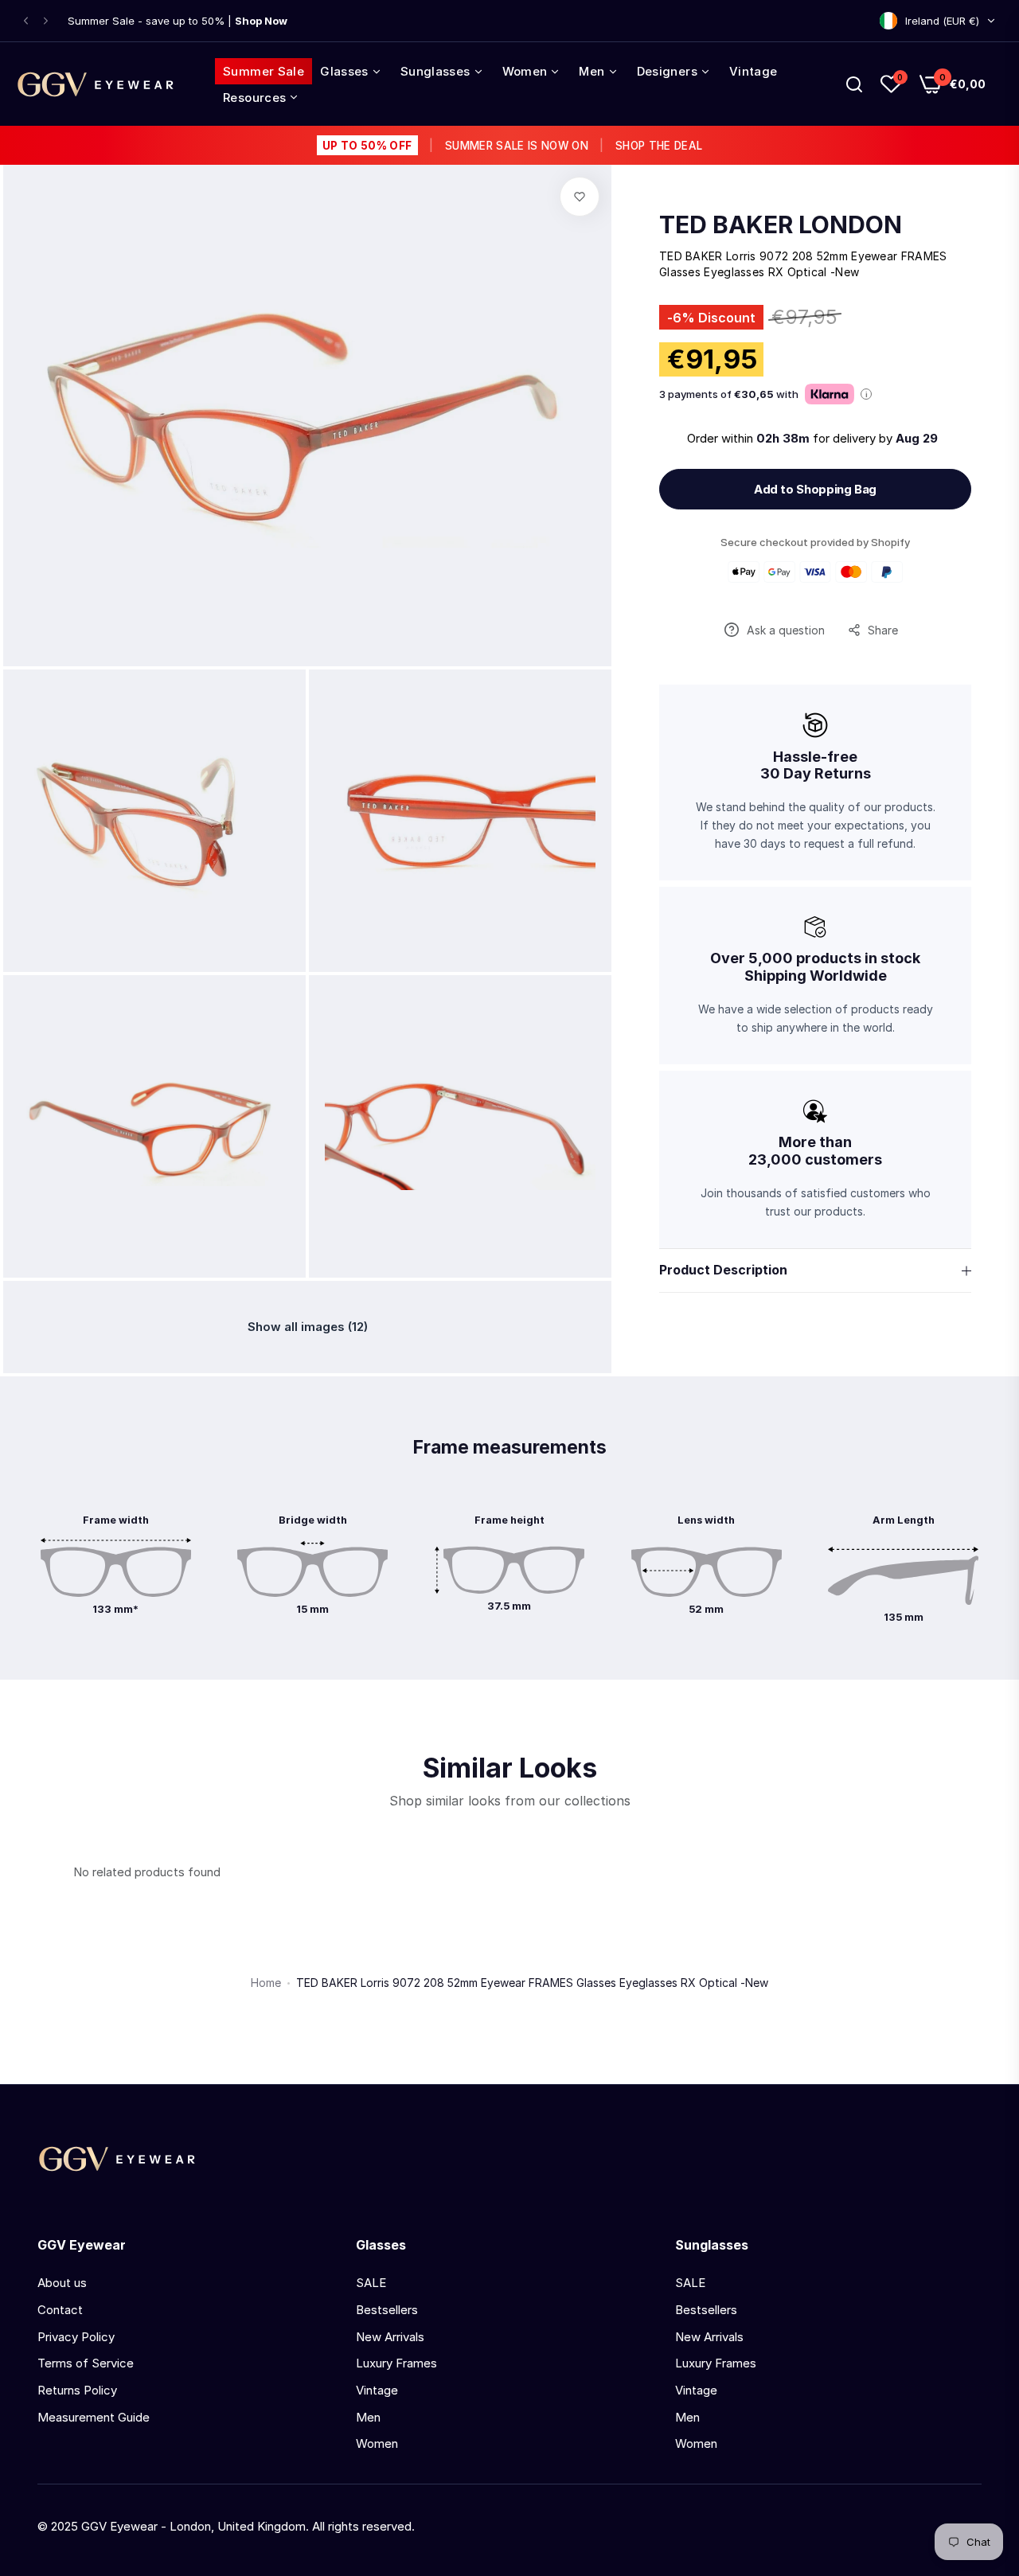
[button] (26, 21)
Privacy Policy (76, 2337)
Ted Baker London (781, 224)
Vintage (377, 2390)
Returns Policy (77, 2390)
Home (266, 1983)
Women (377, 2443)
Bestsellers (387, 2310)
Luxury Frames (396, 2363)
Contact (60, 2310)
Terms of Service (86, 2363)
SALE (371, 2283)
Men (368, 2417)
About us (62, 2283)
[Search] (854, 84)
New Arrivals (390, 2337)
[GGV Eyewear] (96, 84)
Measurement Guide (94, 2417)
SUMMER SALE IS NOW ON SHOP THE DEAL (512, 146)
